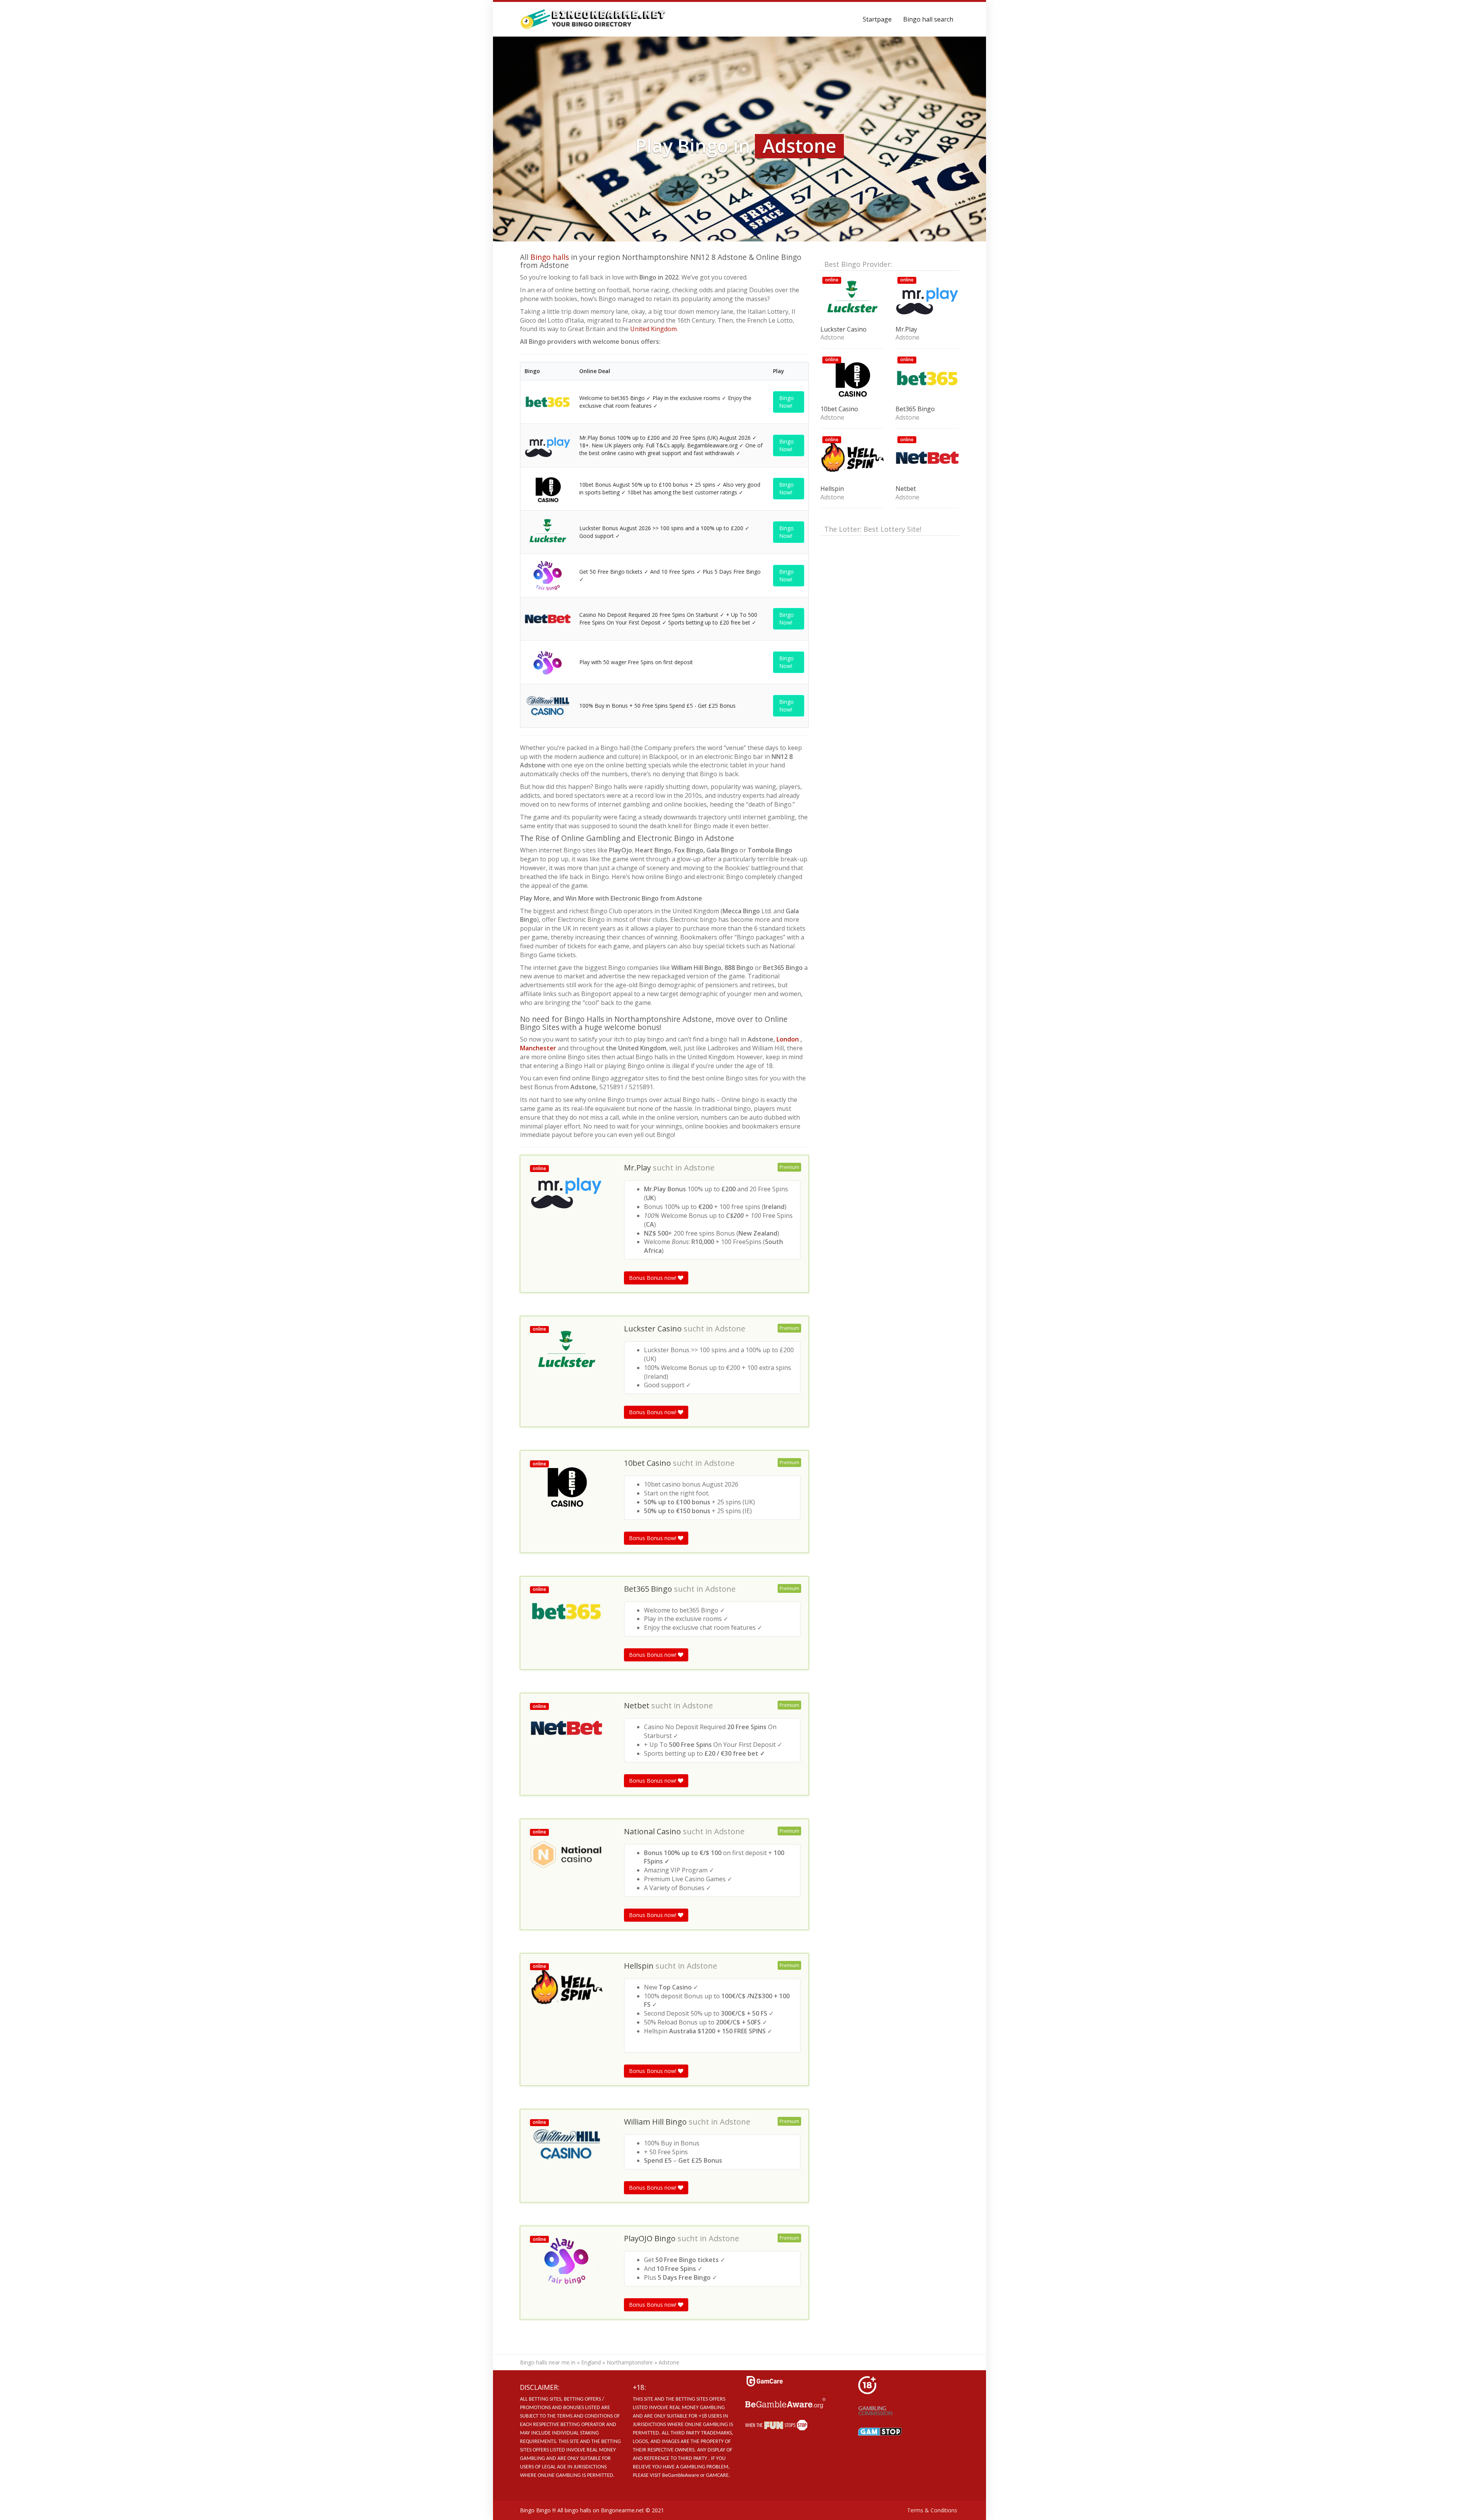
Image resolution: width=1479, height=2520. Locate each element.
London (788, 1039)
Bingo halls (550, 257)
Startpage (877, 19)
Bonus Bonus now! (653, 1278)
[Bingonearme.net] (593, 19)
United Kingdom (653, 329)
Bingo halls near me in (548, 2362)
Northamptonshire (630, 2362)
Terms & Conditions (932, 2510)
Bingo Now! (786, 402)
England (591, 2362)
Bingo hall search (928, 19)
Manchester (539, 1048)
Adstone (699, 1168)
